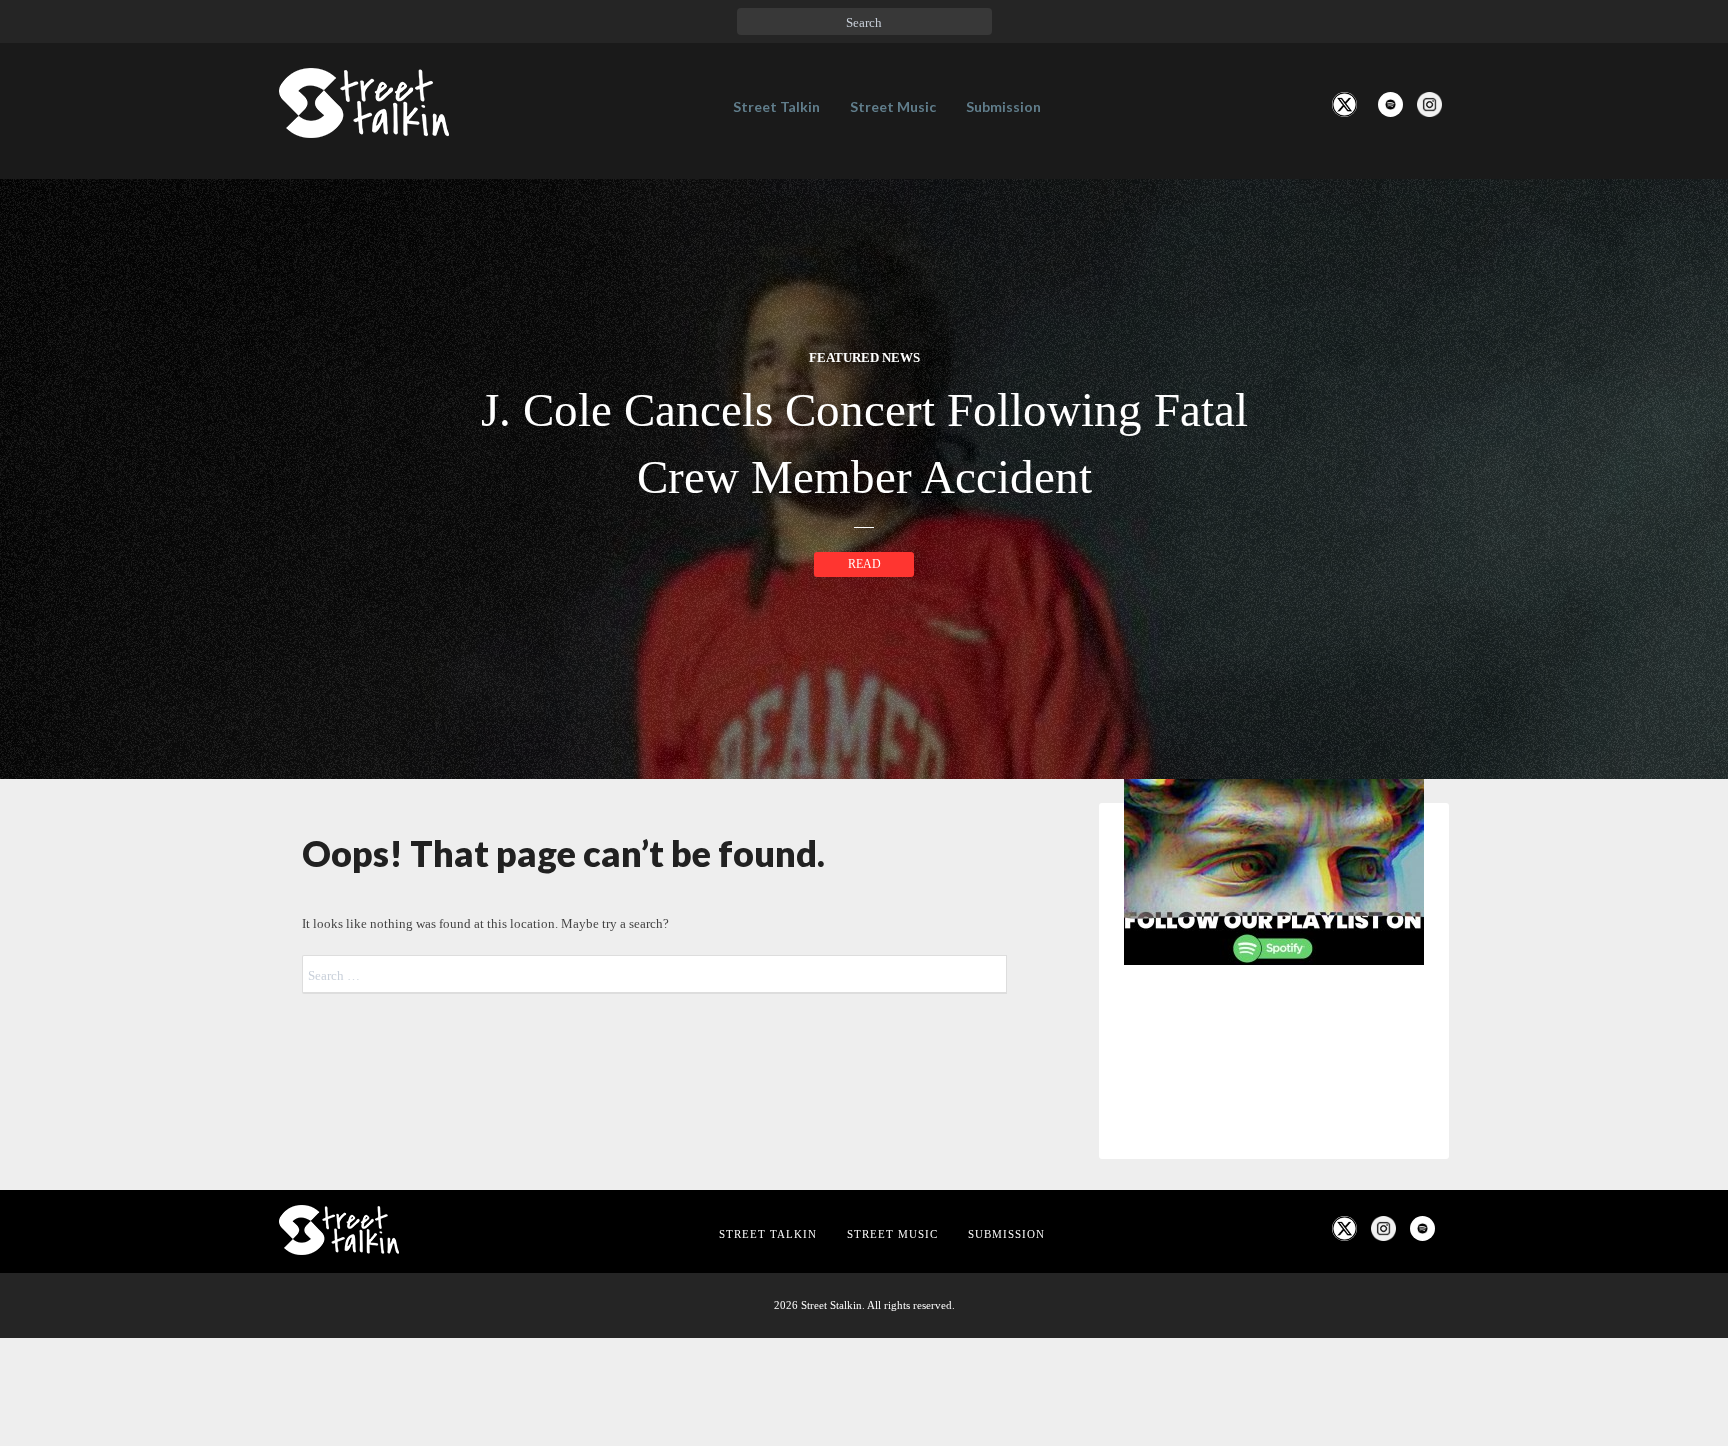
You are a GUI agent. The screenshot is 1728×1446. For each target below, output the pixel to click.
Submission (1003, 106)
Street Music (893, 106)
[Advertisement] (1274, 1314)
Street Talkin (776, 106)
